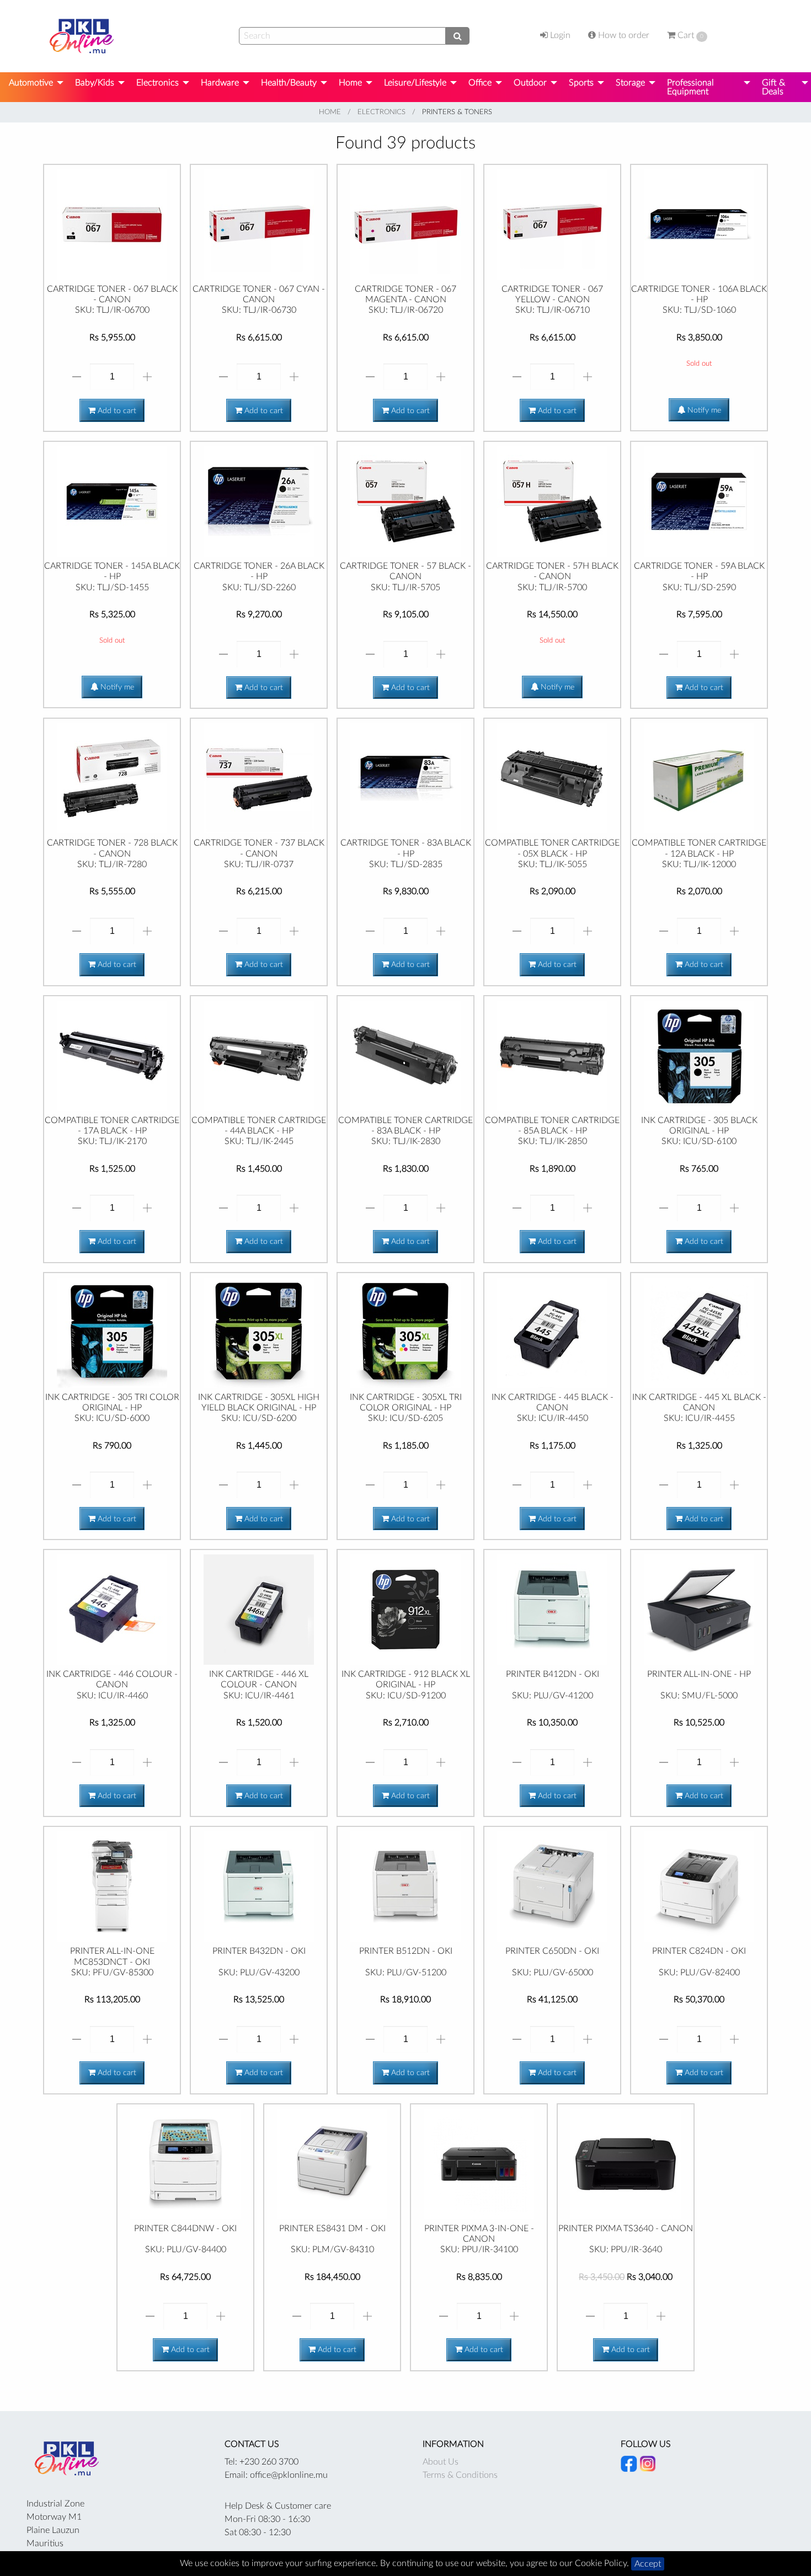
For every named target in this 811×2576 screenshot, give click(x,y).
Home (330, 112)
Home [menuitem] (350, 83)
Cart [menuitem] (689, 35)
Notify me (703, 410)
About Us (441, 2462)
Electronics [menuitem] (158, 83)
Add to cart (116, 411)
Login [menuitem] (559, 35)
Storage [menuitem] (630, 83)
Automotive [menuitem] (31, 83)
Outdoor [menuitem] (530, 83)
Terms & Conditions (460, 2475)
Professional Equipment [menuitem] (690, 87)
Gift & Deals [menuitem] (773, 87)
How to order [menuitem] (623, 35)
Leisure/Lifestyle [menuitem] (415, 83)
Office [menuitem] (480, 83)
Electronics (382, 112)
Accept (648, 2564)
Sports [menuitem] (581, 83)
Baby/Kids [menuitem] (95, 83)
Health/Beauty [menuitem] (289, 83)
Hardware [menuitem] (220, 83)
